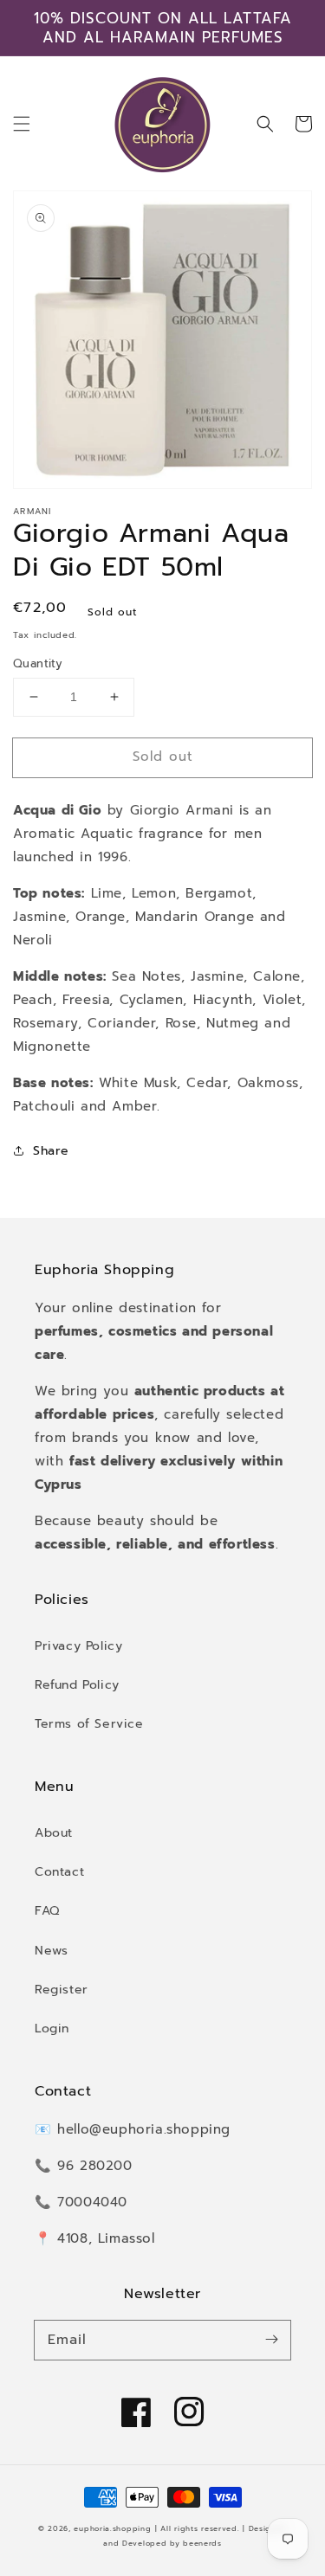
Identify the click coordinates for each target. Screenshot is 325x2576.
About (54, 1833)
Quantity (38, 663)
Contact (59, 1872)
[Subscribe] (271, 2340)
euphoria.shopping (112, 2529)
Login (52, 2029)
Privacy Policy (78, 1646)
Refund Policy (77, 1685)
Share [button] (51, 1151)
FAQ (47, 1911)
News (51, 1951)
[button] (22, 124)
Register (62, 1990)
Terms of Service (89, 1724)
